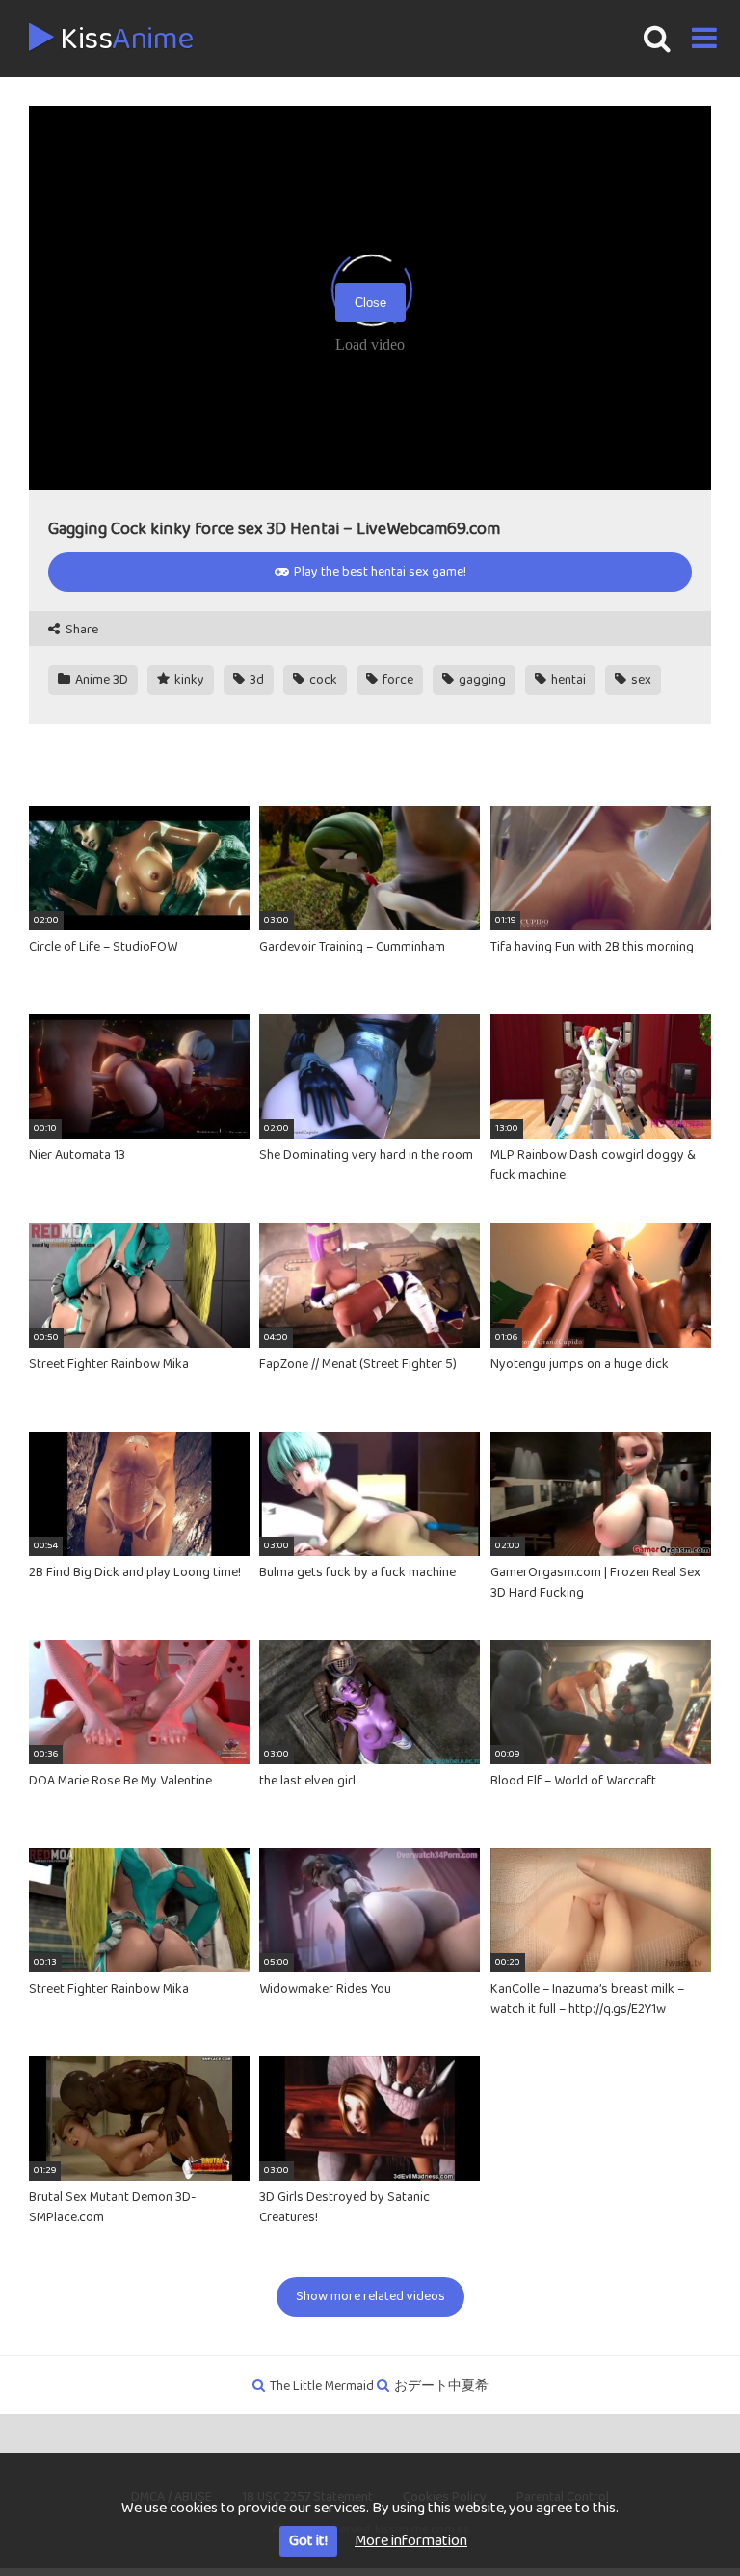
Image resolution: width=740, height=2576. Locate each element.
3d (255, 680)
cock (322, 680)
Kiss (124, 40)
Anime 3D (100, 680)
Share (80, 630)
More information (411, 2541)
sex (640, 680)
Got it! (308, 2541)
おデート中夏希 (441, 2386)
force (396, 680)
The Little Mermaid (322, 2386)
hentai (567, 680)
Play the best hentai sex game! (379, 572)
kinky (188, 680)
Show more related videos (370, 2296)
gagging (481, 680)
